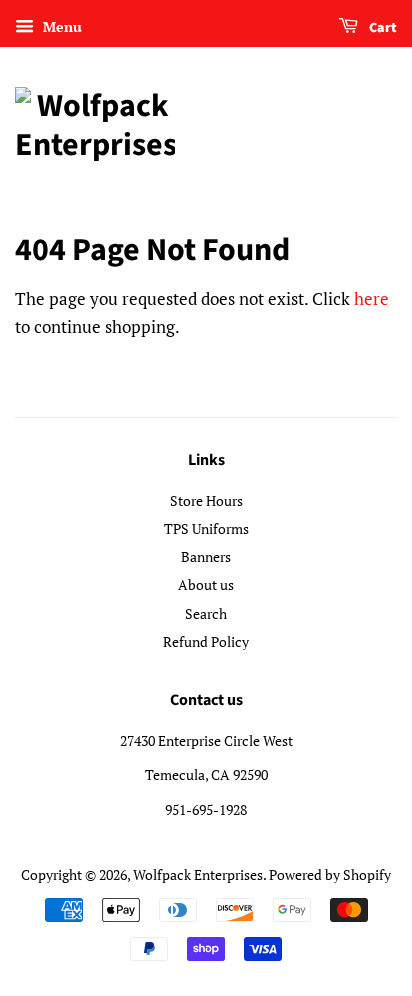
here (371, 298)
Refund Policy (206, 641)
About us (206, 584)
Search (206, 613)
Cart (381, 28)
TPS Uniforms (206, 528)
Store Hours (206, 500)
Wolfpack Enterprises (198, 874)
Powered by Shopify (330, 874)
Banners (206, 556)
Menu (60, 26)
